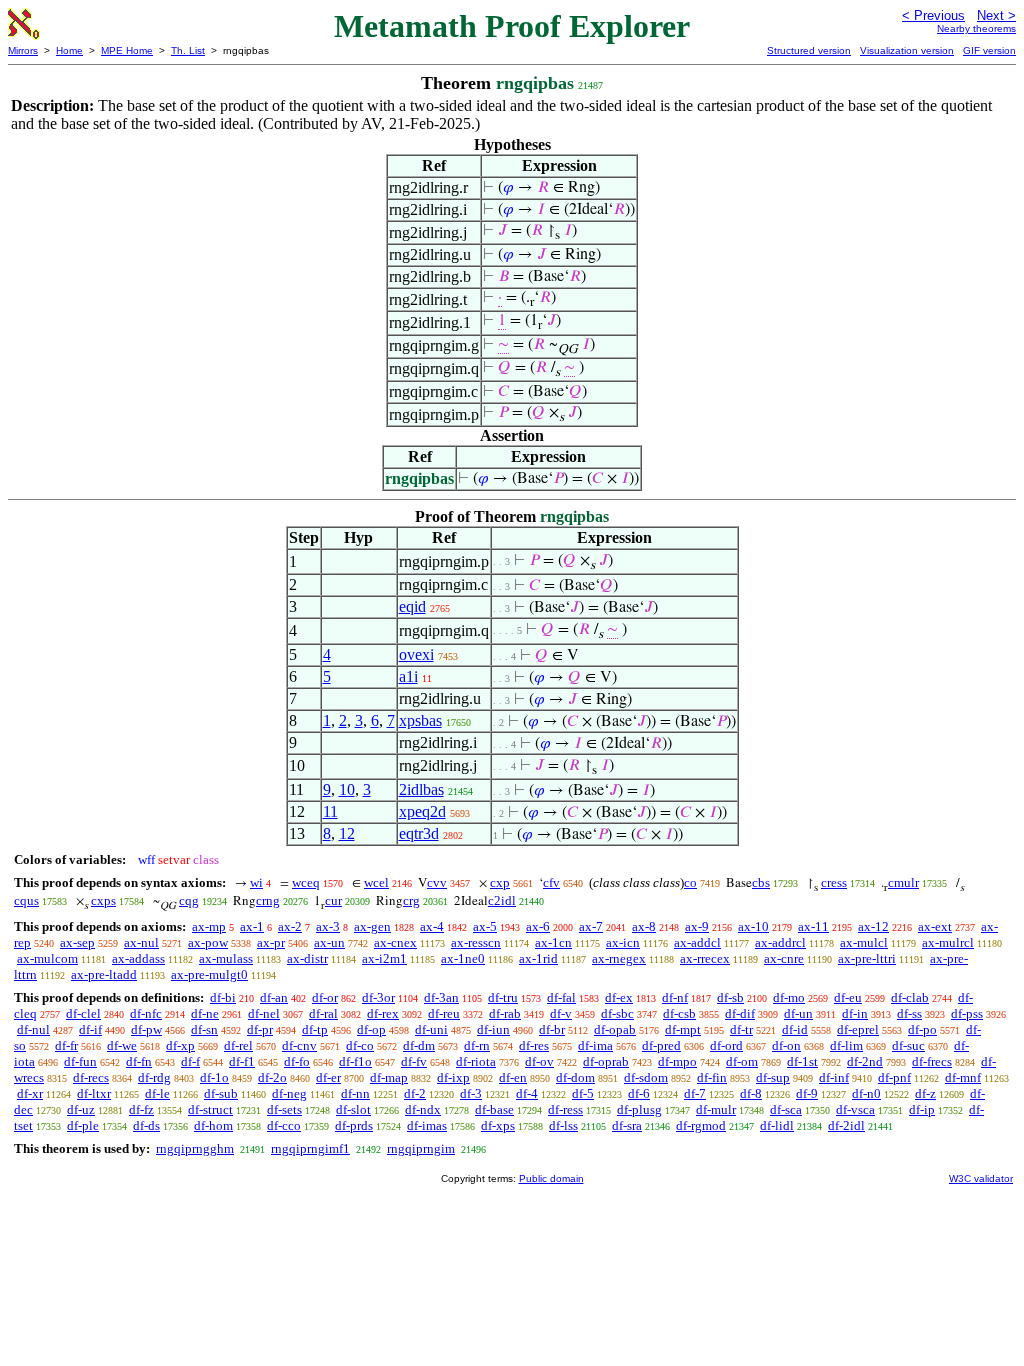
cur (333, 900)
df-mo (789, 997)
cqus (26, 900)
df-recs (91, 1077)
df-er (328, 1077)
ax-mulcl (864, 942)
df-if (90, 1029)
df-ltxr (94, 1093)
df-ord (726, 1045)
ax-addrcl (780, 942)
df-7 (695, 1093)
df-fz (141, 1109)
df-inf (834, 1077)
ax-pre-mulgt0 (209, 974)
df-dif (740, 1013)
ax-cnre (784, 958)
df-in (855, 1013)
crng (268, 900)
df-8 (751, 1093)
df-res (534, 1045)
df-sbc (617, 1013)
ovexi (416, 654)
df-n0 (866, 1093)
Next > (996, 15)
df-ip (922, 1109)
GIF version (989, 50)
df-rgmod (701, 1125)
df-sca (786, 1109)
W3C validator (981, 1178)
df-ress (565, 1109)
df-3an (441, 997)
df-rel (238, 1045)
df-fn (139, 1061)
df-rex (383, 1013)
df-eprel (858, 1029)
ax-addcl (697, 942)
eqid (412, 606)
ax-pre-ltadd (104, 974)
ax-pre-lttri (867, 958)
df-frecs (932, 1061)
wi (256, 882)
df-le (157, 1093)
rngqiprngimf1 (310, 1148)
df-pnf (894, 1077)
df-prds (354, 1125)
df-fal (561, 997)
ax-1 (252, 926)
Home (69, 50)
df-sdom (646, 1077)
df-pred (661, 1045)
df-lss (563, 1125)
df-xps (498, 1125)
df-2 (415, 1093)
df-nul (33, 1029)
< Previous (933, 15)
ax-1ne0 (463, 958)
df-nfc (146, 1013)
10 (347, 789)
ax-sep (77, 942)
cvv (437, 882)
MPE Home (127, 50)
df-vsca (855, 1109)
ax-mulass (226, 958)
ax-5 (485, 926)
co (690, 882)
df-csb (679, 1013)
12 (347, 833)
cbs (761, 882)
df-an (274, 997)
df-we (122, 1045)
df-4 (527, 1093)
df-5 (583, 1093)
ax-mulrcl (948, 942)
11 (330, 811)
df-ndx (423, 1109)
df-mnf (963, 1077)
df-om (742, 1061)
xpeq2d (422, 811)
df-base (494, 1109)
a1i (408, 676)
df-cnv (299, 1045)
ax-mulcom (47, 958)
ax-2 (290, 926)
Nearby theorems (976, 28)
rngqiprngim (421, 1148)
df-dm (419, 1045)
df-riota (476, 1061)
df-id (795, 1029)
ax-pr (271, 942)
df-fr (66, 1045)
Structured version (809, 50)
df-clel (83, 1013)
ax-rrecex (705, 958)
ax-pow (208, 942)
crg (411, 900)
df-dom (575, 1077)
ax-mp (209, 926)
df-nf (675, 997)
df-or (325, 997)
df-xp (180, 1045)
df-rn (477, 1045)
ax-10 (753, 926)
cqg (189, 900)
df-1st (802, 1061)
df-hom (213, 1125)
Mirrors (23, 50)
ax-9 (697, 926)
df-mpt (683, 1029)
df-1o (214, 1077)
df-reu (444, 1013)
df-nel (264, 1013)
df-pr (260, 1029)
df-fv (414, 1061)
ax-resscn (476, 942)
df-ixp (453, 1077)
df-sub (221, 1093)
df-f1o (355, 1061)
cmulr (903, 882)
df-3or (378, 997)
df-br (552, 1029)
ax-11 (813, 926)
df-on (786, 1045)
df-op (371, 1029)
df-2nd (865, 1061)
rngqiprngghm (195, 1148)
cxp (500, 882)
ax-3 (328, 926)
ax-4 (432, 926)
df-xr (30, 1093)
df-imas (427, 1125)
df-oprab (606, 1061)
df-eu (848, 997)
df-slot (353, 1109)
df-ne (205, 1013)
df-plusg (639, 1109)
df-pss (967, 1013)
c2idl (502, 900)
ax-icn (623, 942)
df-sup (773, 1077)
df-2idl (846, 1125)
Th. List (188, 50)
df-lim (846, 1045)
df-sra (627, 1125)
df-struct (210, 1109)
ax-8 (644, 926)
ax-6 (538, 926)
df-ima (595, 1045)
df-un (798, 1013)
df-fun (80, 1061)
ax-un (329, 942)
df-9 (807, 1093)
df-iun (493, 1029)
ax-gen (372, 926)
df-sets (284, 1109)
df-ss (909, 1013)
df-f (190, 1061)
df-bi (223, 997)
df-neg (289, 1093)
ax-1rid (538, 958)
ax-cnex (395, 942)
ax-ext (935, 926)
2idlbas (421, 789)
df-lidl (777, 1125)
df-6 (639, 1093)
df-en (513, 1077)
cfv (551, 882)
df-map (389, 1077)
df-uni (431, 1029)
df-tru (503, 997)
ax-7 (591, 926)
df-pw (146, 1029)
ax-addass (138, 958)
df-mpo (677, 1061)
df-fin (712, 1077)
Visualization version (907, 50)
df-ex (619, 997)
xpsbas (420, 720)
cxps (103, 900)
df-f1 (242, 1061)
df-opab (615, 1029)
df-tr (741, 1029)
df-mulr (716, 1109)
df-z (925, 1093)
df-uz (81, 1109)
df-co (360, 1045)
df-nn (355, 1093)
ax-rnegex (619, 958)
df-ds (146, 1125)
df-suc (908, 1045)
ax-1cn (553, 942)
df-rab (505, 1013)
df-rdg (154, 1077)
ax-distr (307, 958)
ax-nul (141, 942)
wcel (376, 882)
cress (834, 882)
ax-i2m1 (384, 958)
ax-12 (873, 926)
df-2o (272, 1077)
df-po (922, 1029)
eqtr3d (419, 833)
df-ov (539, 1061)
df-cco (284, 1125)
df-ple (83, 1125)
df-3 (471, 1093)
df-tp (315, 1029)
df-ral (323, 1013)
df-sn (204, 1029)
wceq (306, 882)
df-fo (297, 1061)
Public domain (551, 1178)
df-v (561, 1013)
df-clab (910, 997)
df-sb (730, 997)
